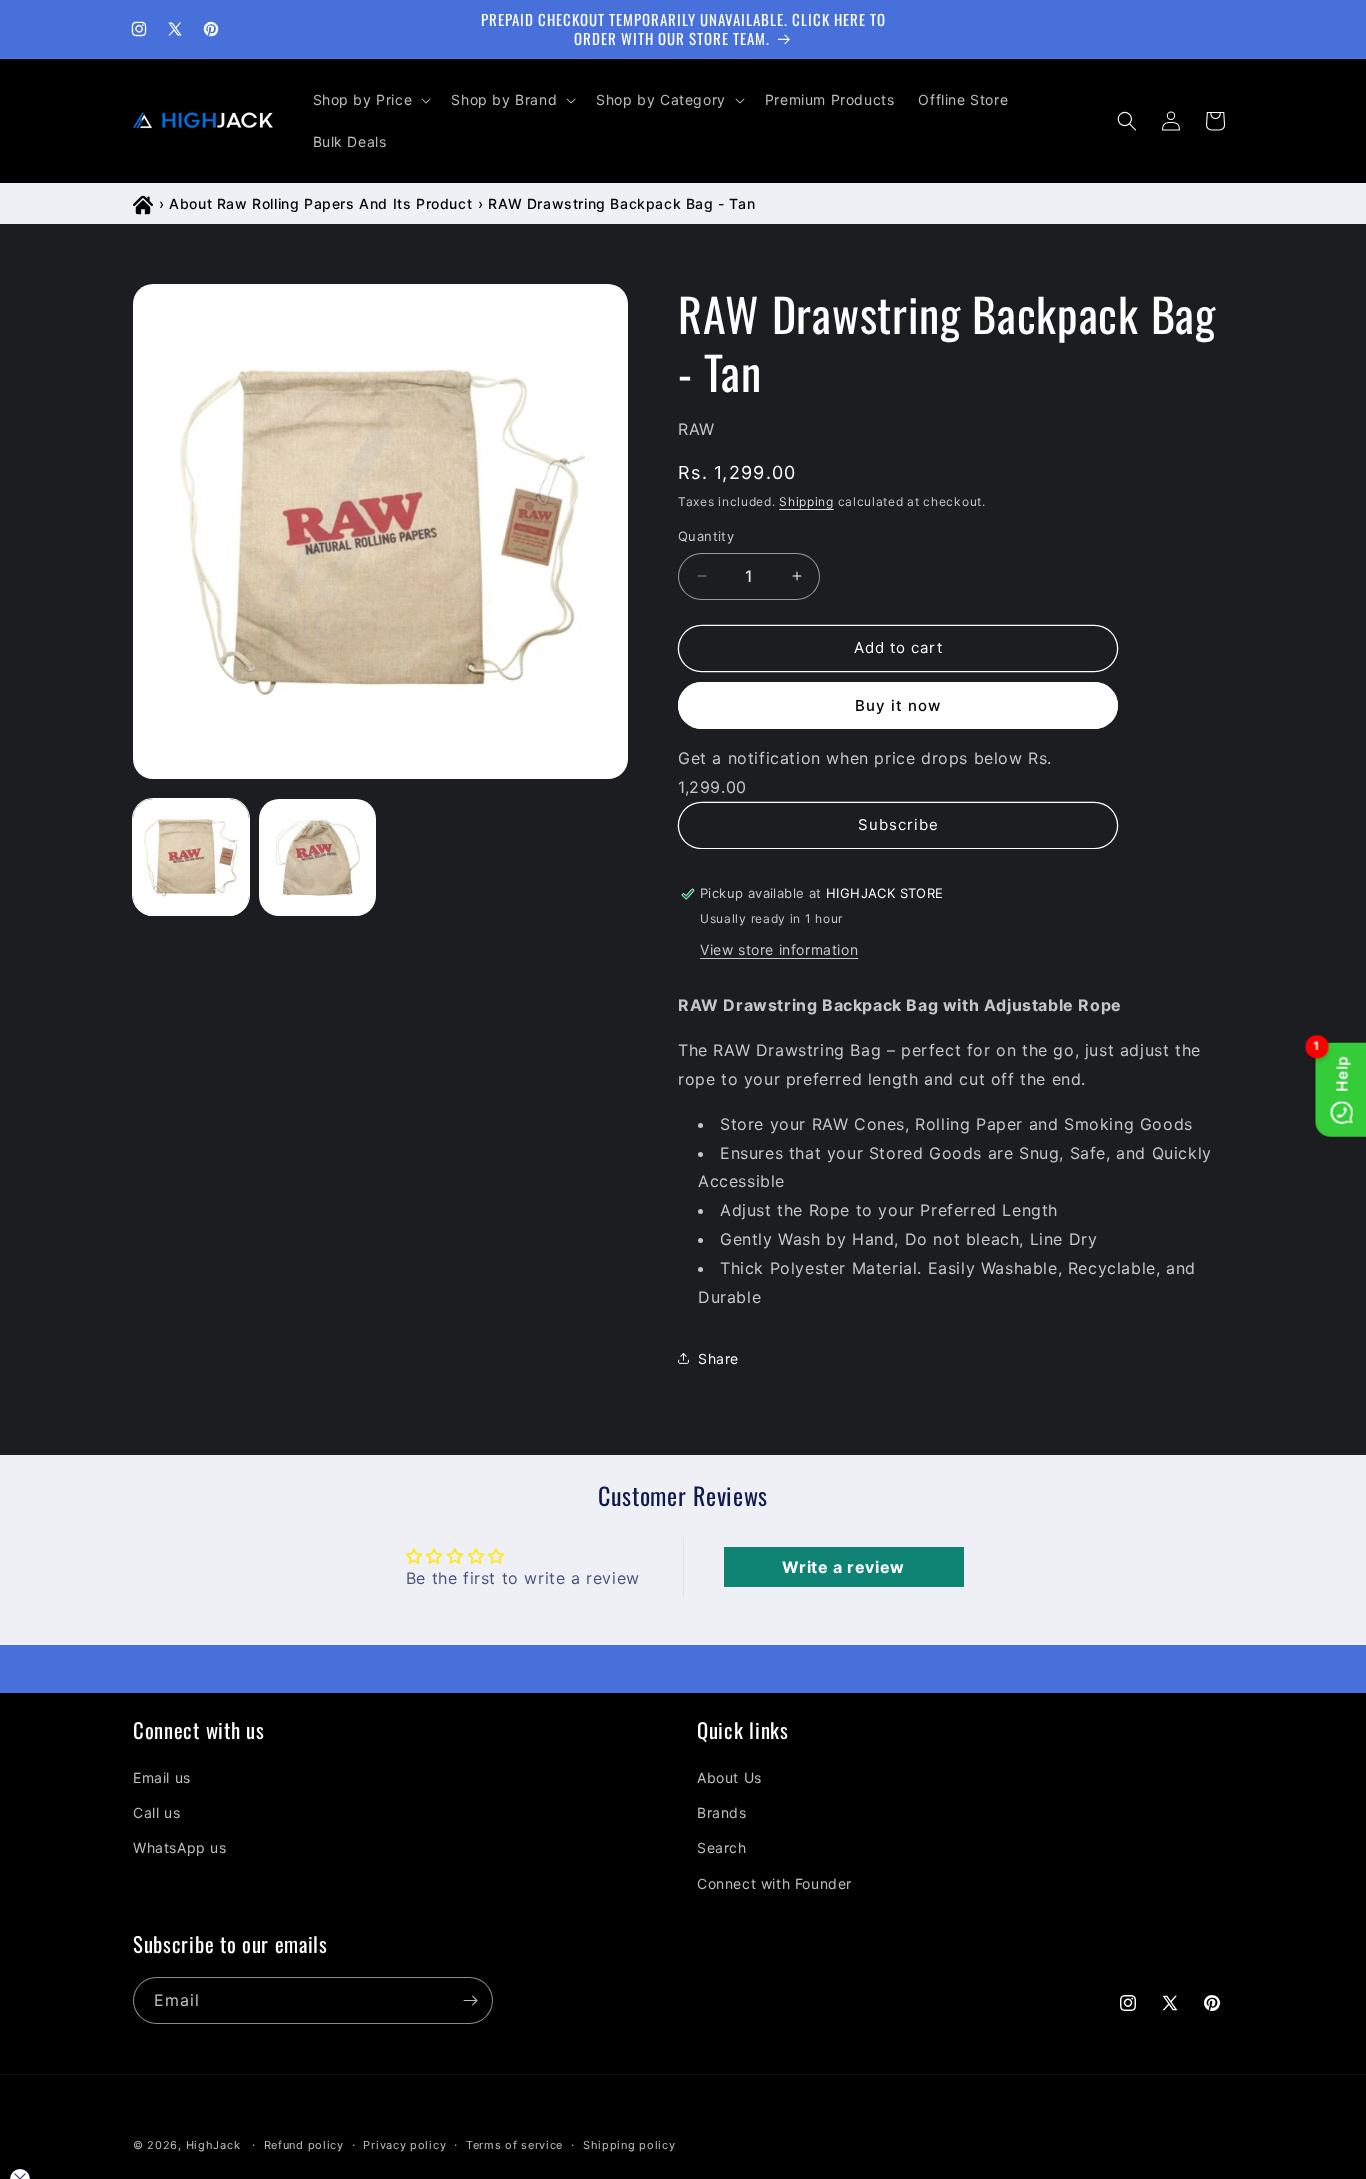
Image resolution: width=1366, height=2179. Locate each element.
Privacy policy (404, 2145)
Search (722, 1847)
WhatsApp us (180, 1847)
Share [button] (718, 1358)
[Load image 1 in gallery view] (191, 857)
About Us (729, 1777)
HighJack (213, 2145)
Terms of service (514, 2145)
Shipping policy (629, 2145)
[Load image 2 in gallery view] (317, 857)
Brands (722, 1812)
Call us (156, 1812)
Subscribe (898, 824)
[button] (370, 100)
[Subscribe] (470, 2000)
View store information (779, 949)
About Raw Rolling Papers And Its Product (320, 203)
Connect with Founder (774, 1883)
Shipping (806, 501)
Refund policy (304, 2145)
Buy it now (898, 705)
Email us (162, 1777)
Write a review (843, 1567)
